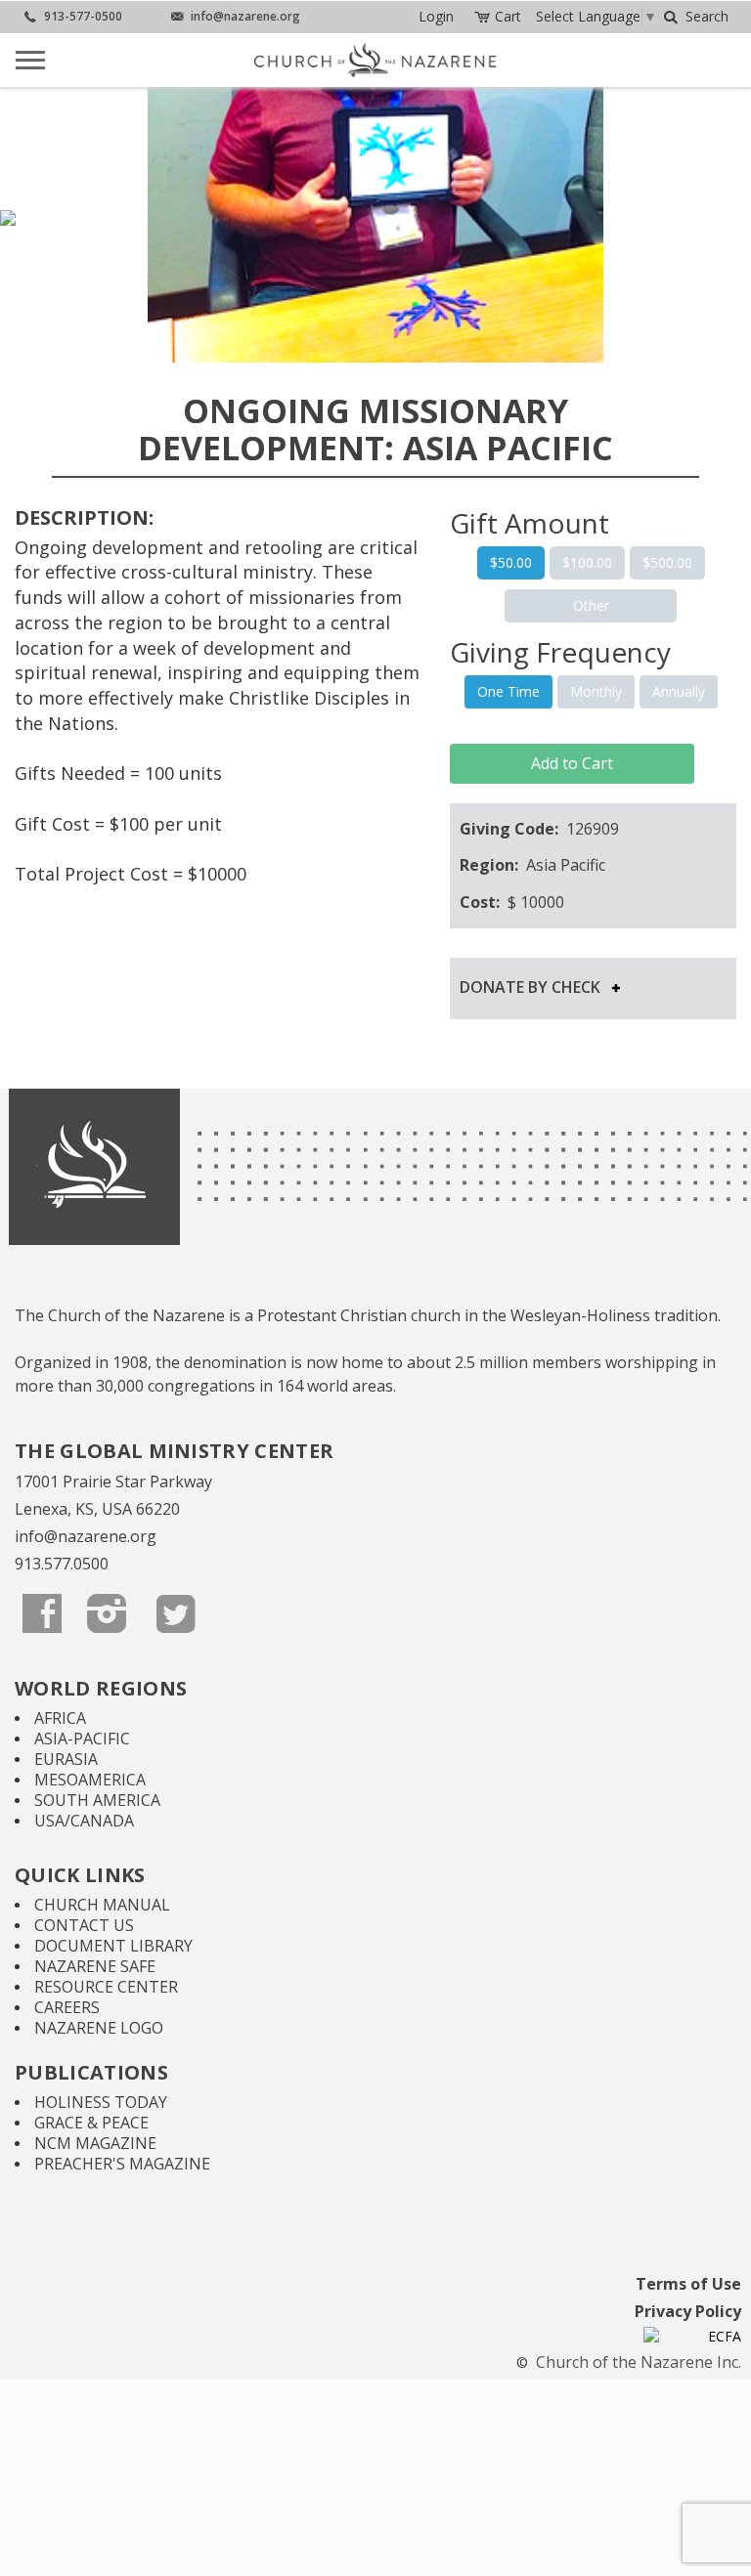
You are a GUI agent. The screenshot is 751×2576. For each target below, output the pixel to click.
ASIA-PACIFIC (82, 1739)
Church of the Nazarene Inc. (637, 2362)
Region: (491, 865)
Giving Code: (511, 829)
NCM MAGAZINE (95, 2143)
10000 (542, 902)
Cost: (482, 902)
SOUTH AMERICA (97, 1800)
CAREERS (67, 2007)
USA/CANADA (84, 1821)
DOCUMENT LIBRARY (113, 1946)
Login (436, 16)
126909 (593, 829)
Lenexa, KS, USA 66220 (97, 1509)
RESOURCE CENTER (106, 1987)
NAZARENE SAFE (95, 1966)
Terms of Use (688, 2284)
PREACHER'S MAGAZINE (122, 2164)
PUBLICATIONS (91, 2072)
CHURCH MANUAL (102, 1905)
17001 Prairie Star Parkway (113, 1481)
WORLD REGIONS (101, 1688)
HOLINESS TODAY (101, 2102)
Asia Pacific (566, 865)
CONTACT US (84, 1925)
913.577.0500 (62, 1564)
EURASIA (66, 1759)
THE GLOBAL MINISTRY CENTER (174, 1451)
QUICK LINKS (80, 1875)
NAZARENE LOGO (99, 2028)
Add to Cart (572, 763)
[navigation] (436, 17)
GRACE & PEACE (91, 2123)
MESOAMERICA (90, 1780)
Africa (60, 1718)
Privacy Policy (688, 2311)
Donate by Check (536, 987)
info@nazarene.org (86, 1536)
